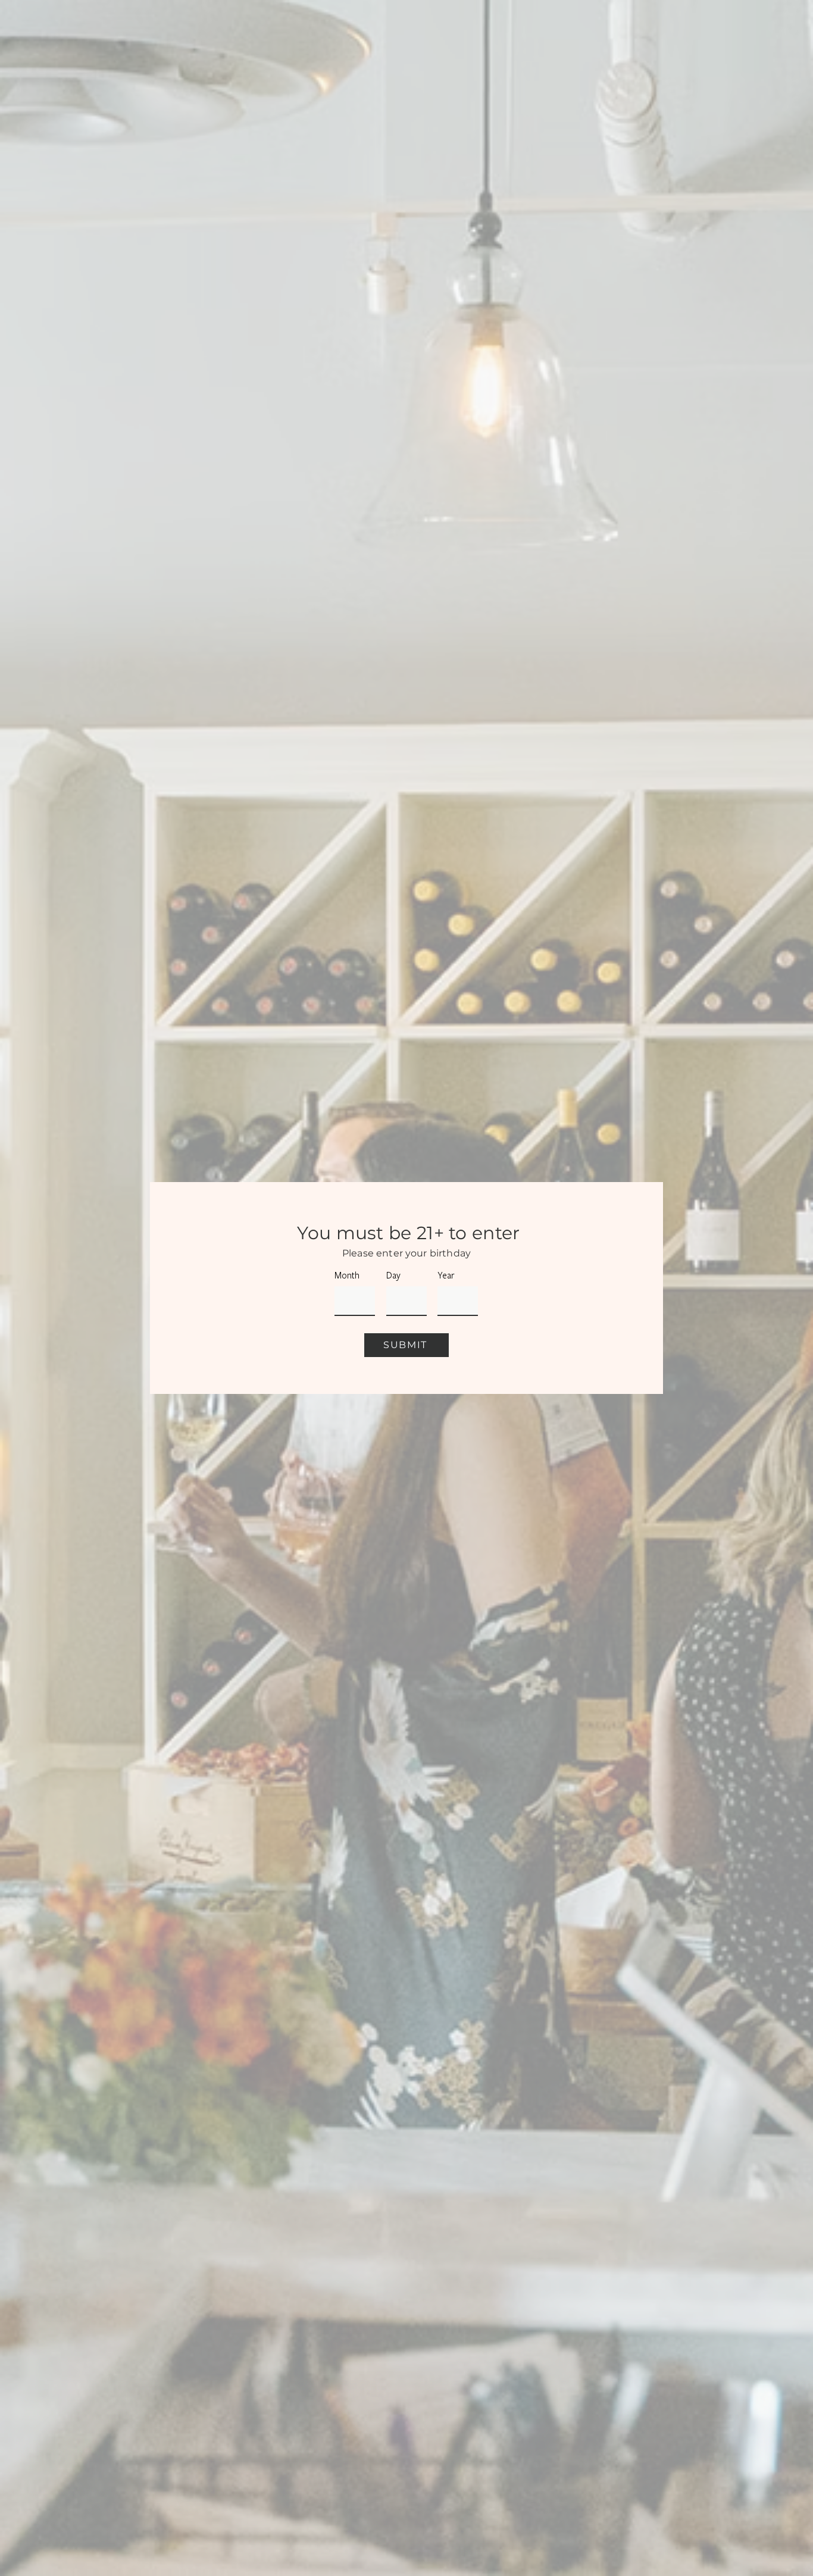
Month (347, 1276)
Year (446, 1276)
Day (393, 1276)
